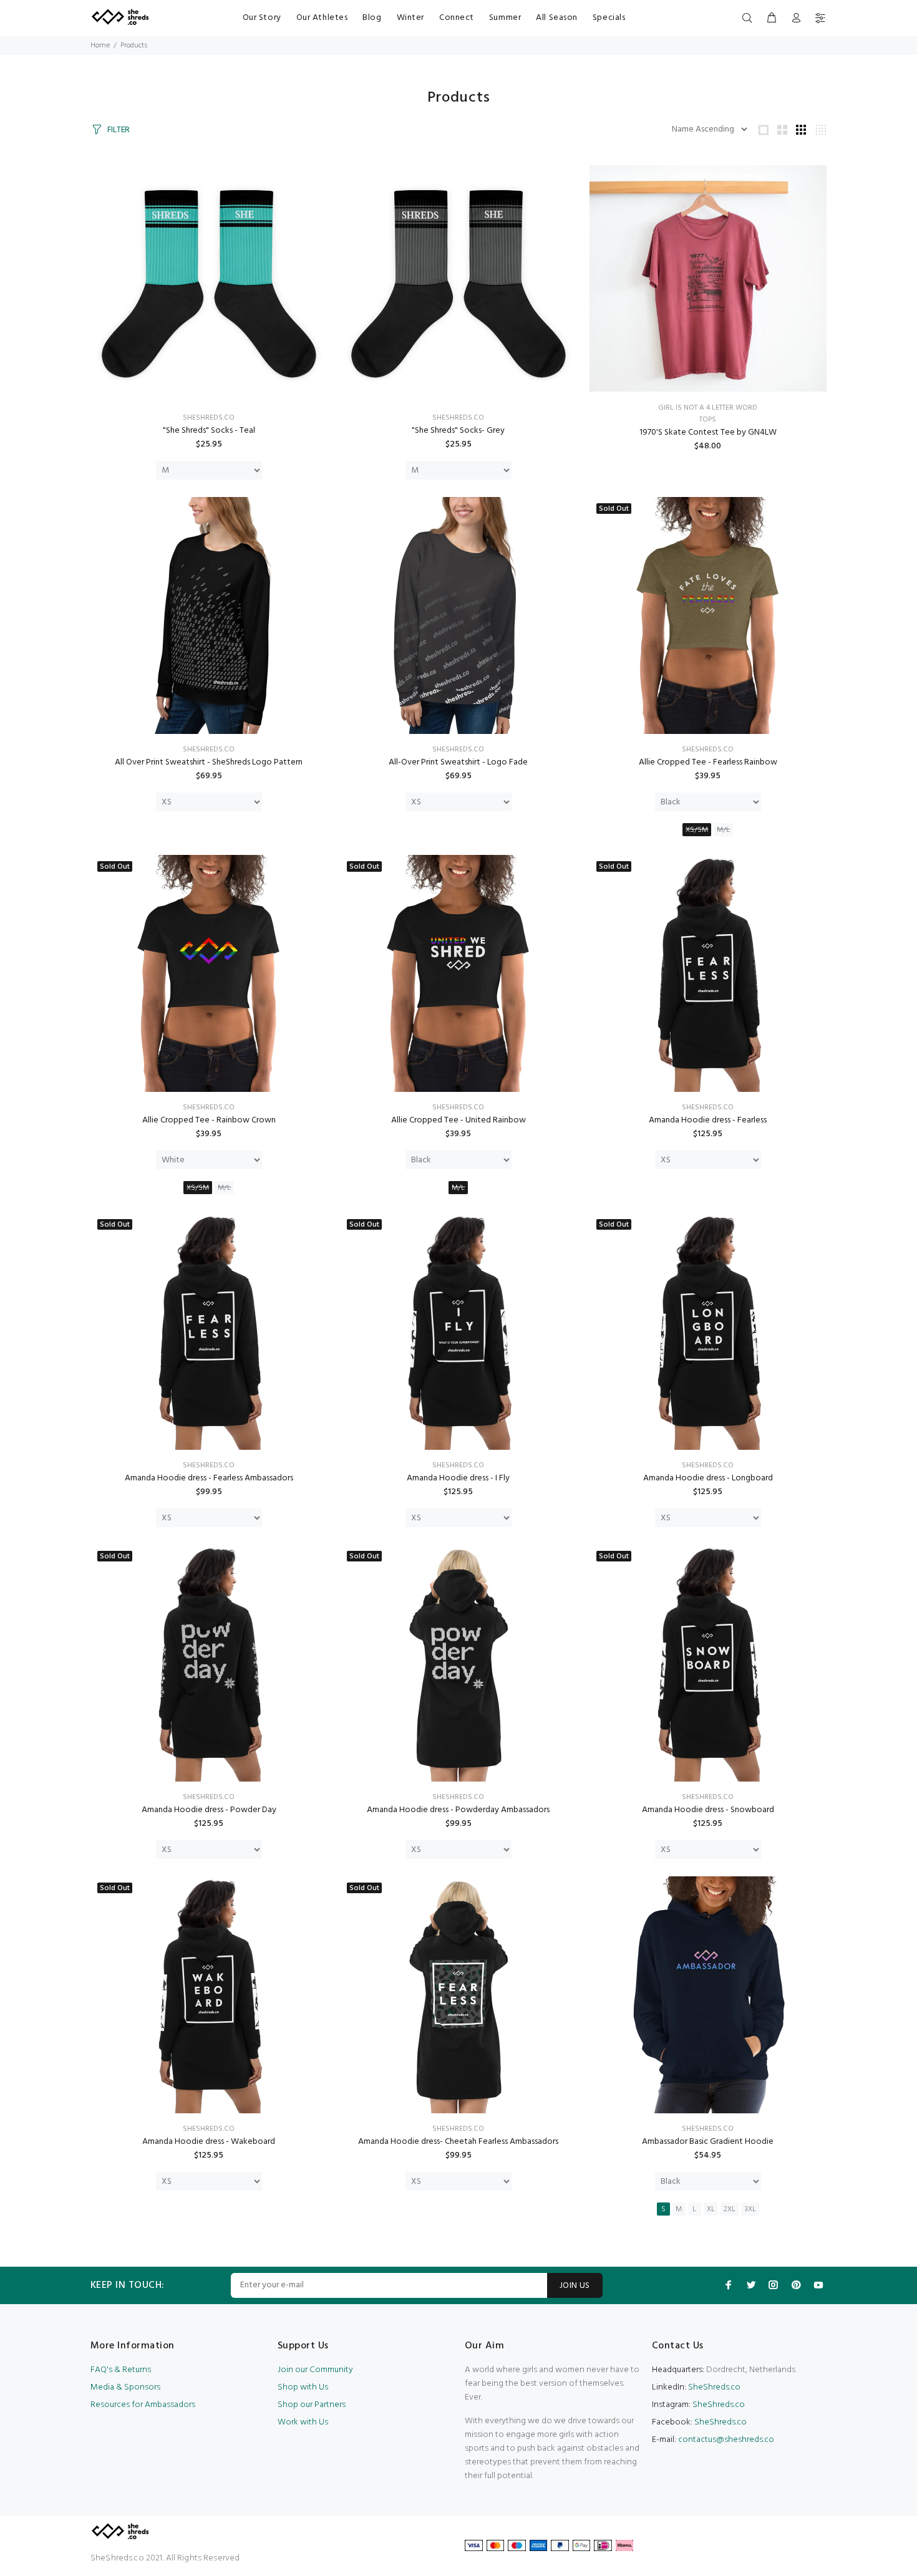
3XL (750, 2209)
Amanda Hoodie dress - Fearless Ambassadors (209, 1478)
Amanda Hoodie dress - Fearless (708, 1120)
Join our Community (315, 2370)
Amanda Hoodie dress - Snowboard (708, 1810)
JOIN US (575, 2286)
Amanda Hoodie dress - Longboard (708, 1478)
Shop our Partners (312, 2405)
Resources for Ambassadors (143, 2405)
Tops (708, 420)
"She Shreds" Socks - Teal (209, 431)
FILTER (119, 130)
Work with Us (303, 2422)
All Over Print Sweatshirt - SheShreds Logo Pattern (209, 762)
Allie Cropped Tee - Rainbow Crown (209, 1120)
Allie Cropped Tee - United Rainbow (458, 1120)
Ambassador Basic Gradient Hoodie (708, 2142)
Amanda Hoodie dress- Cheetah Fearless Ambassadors (458, 2142)
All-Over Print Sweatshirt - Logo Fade (458, 762)
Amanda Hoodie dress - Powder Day (209, 1810)
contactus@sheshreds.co (726, 2440)
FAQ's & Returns (121, 2370)
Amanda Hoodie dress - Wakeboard (209, 2142)
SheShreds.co (209, 418)
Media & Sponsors (125, 2387)
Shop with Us (303, 2387)
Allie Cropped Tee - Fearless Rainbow (708, 762)
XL (711, 2209)
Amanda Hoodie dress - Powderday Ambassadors (458, 1810)
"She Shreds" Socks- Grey (458, 431)
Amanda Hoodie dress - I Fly (458, 1478)
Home (100, 46)
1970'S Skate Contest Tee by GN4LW (708, 432)
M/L (723, 830)
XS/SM (697, 830)
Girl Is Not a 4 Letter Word (708, 408)
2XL (730, 2209)
